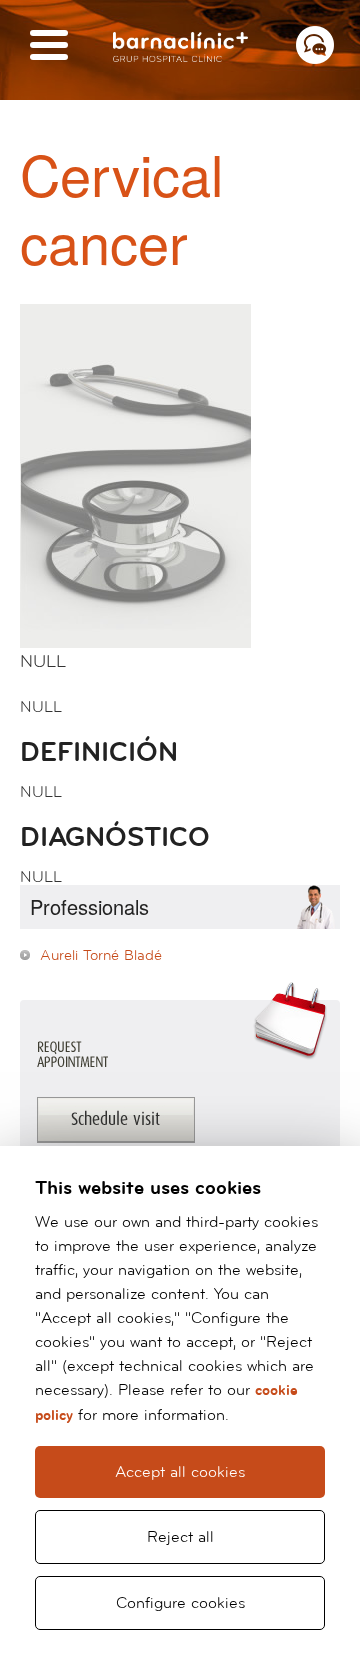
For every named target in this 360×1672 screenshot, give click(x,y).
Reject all (180, 1537)
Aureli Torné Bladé (101, 955)
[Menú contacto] (315, 45)
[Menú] (49, 46)
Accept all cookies (180, 1472)
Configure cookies (180, 1603)
